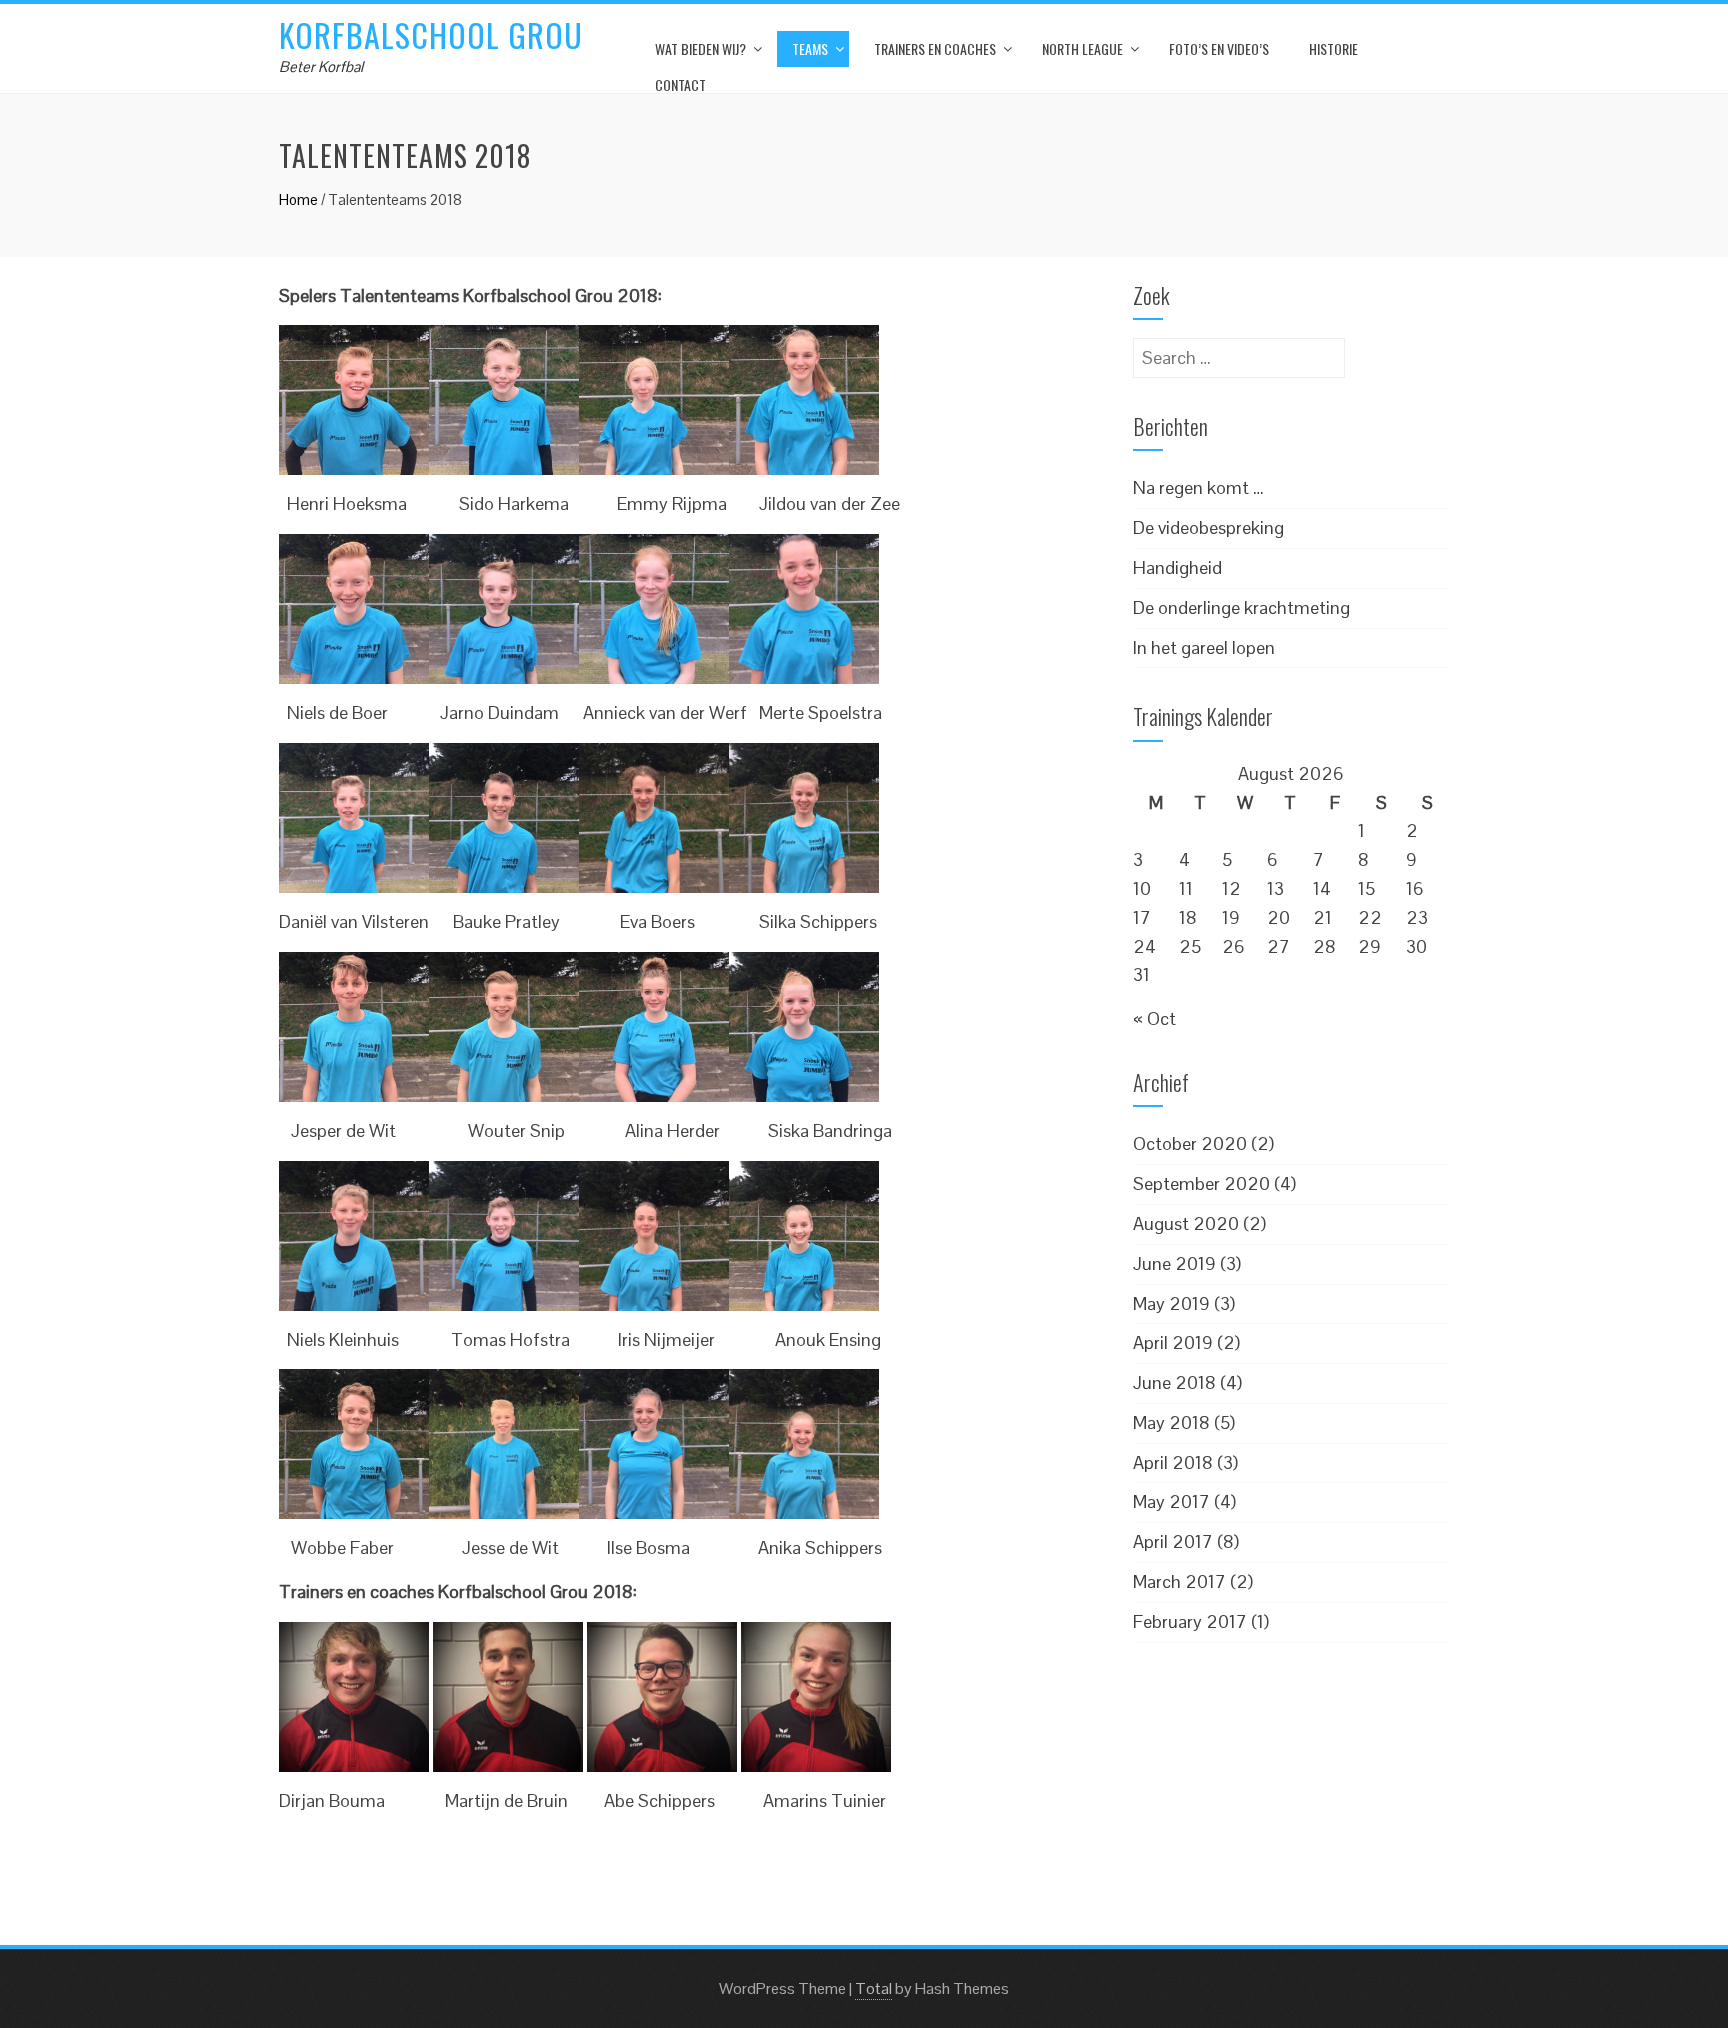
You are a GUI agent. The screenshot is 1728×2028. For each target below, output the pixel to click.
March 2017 (1179, 1581)
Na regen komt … (1198, 487)
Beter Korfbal (321, 66)
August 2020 (1186, 1223)
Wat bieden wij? (700, 48)
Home (298, 199)
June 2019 (1174, 1263)
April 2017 (1173, 1541)
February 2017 (1190, 1621)
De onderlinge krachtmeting (1241, 607)
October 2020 (1190, 1143)
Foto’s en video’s (1219, 48)
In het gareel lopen (1204, 647)
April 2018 (1173, 1462)
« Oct (1154, 1018)
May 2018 (1171, 1422)
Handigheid (1177, 567)
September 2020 (1201, 1183)
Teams (810, 48)
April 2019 (1173, 1342)
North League (1082, 48)
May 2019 (1171, 1303)
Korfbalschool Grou (431, 34)
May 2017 (1171, 1501)
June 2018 (1174, 1382)
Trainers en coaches (935, 48)
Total (873, 1988)
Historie (1333, 48)
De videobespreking (1208, 527)
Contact (680, 84)
